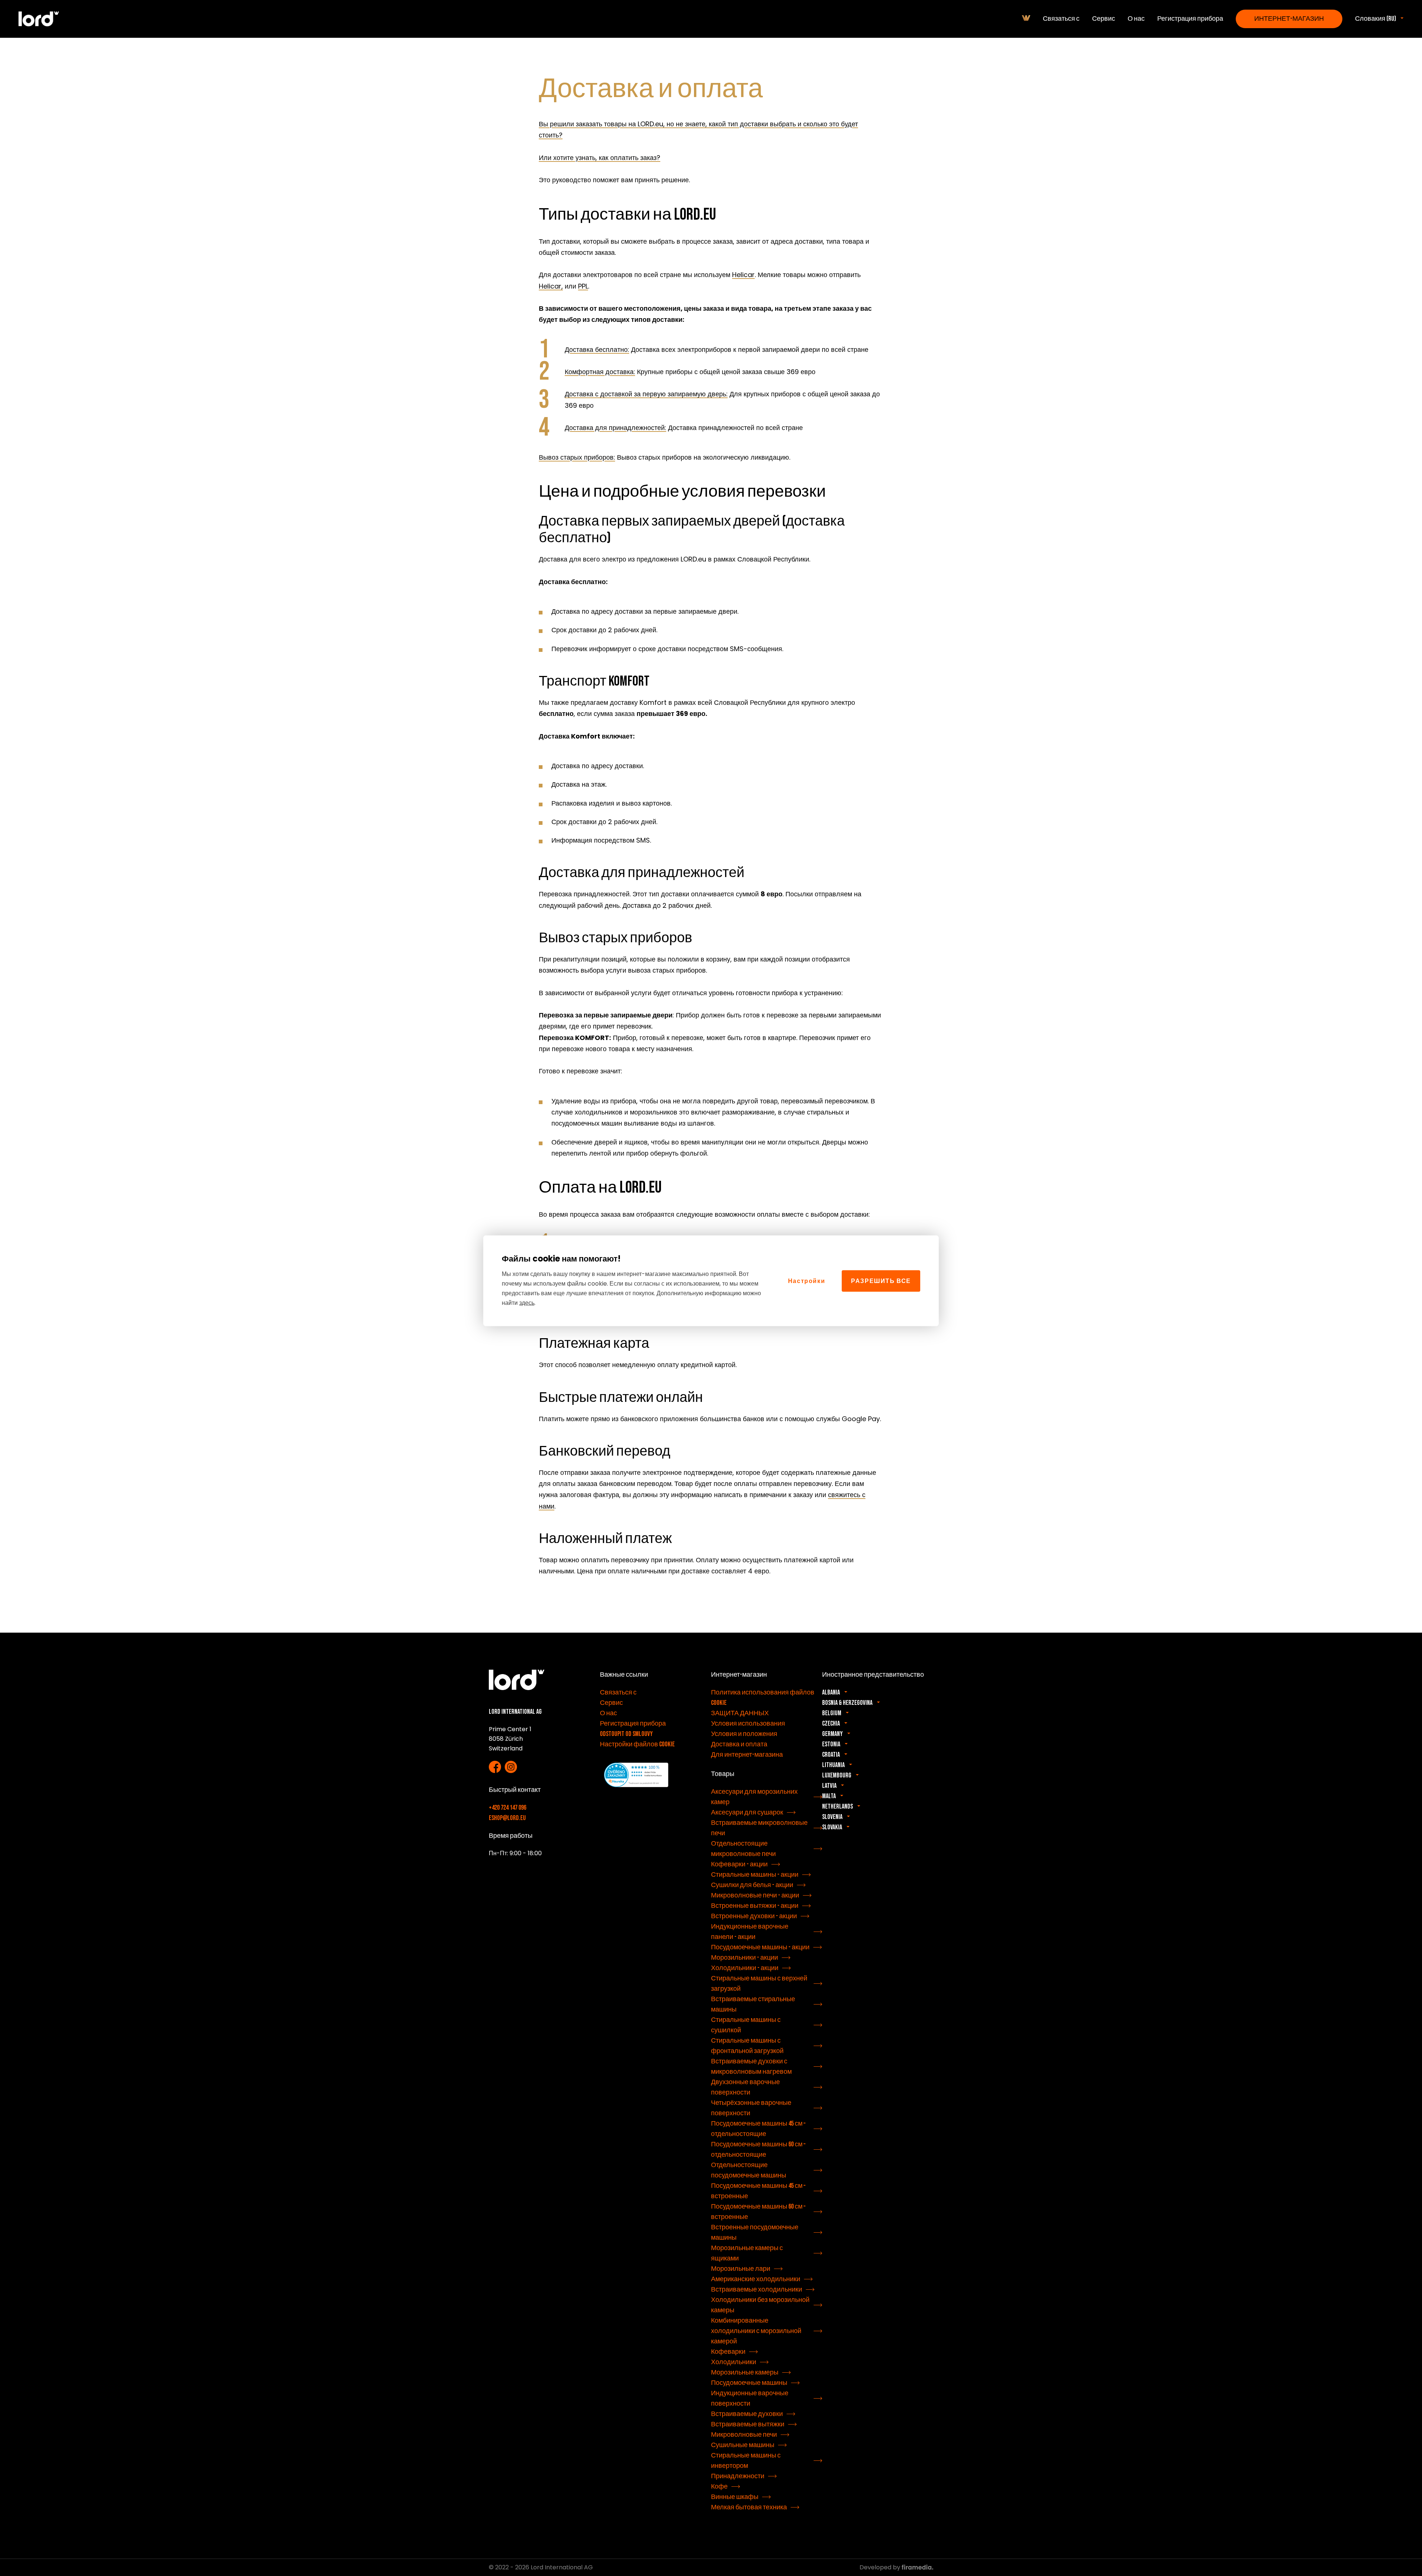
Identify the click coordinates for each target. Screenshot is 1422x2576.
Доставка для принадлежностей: (615, 428)
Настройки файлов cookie (637, 1744)
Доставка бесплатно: (597, 349)
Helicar (743, 275)
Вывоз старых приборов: (577, 457)
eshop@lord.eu (507, 1818)
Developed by (881, 2567)
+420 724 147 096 (508, 1808)
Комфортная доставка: (600, 372)
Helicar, (551, 286)
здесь (527, 1302)
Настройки (807, 1281)
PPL (583, 286)
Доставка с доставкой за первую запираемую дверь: (646, 394)
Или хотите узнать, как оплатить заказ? (600, 158)
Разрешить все (881, 1281)
